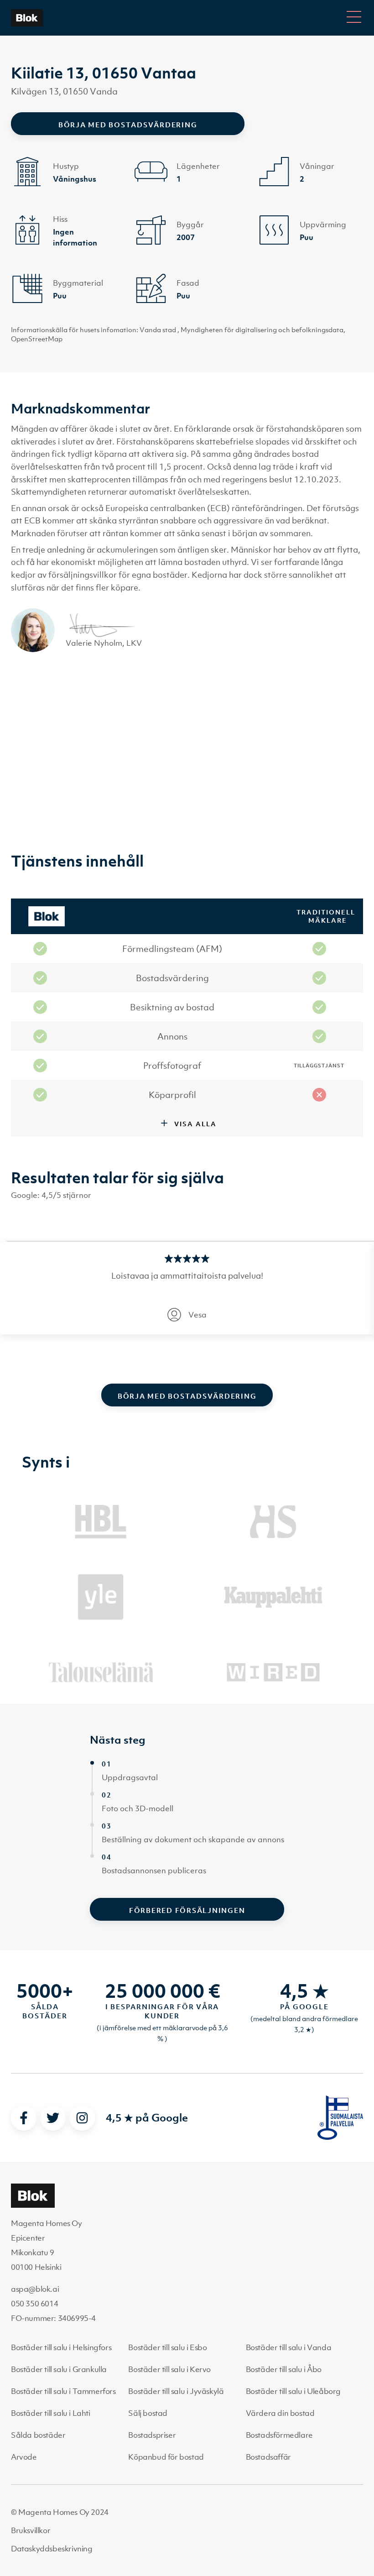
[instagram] (82, 2118)
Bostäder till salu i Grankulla (59, 2369)
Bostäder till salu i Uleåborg (293, 2391)
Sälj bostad (148, 2413)
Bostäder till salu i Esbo (167, 2347)
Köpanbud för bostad (166, 2457)
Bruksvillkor (31, 2530)
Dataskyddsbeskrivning (52, 2549)
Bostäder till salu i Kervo (169, 2369)
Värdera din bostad (280, 2413)
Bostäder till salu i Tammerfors (63, 2391)
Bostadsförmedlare (279, 2435)
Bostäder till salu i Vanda (289, 2347)
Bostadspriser (152, 2435)
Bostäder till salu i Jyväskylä (176, 2391)
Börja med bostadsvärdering (128, 125)
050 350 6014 (34, 2304)
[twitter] (53, 2118)
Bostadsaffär (268, 2457)
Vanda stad (158, 329)
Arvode (24, 2457)
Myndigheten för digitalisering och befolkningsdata (262, 329)
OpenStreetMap (37, 339)
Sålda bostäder (38, 2435)
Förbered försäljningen (187, 1910)
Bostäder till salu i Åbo (284, 2369)
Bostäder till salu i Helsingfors (61, 2347)
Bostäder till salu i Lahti (51, 2413)
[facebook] (24, 2118)
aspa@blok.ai (35, 2289)
